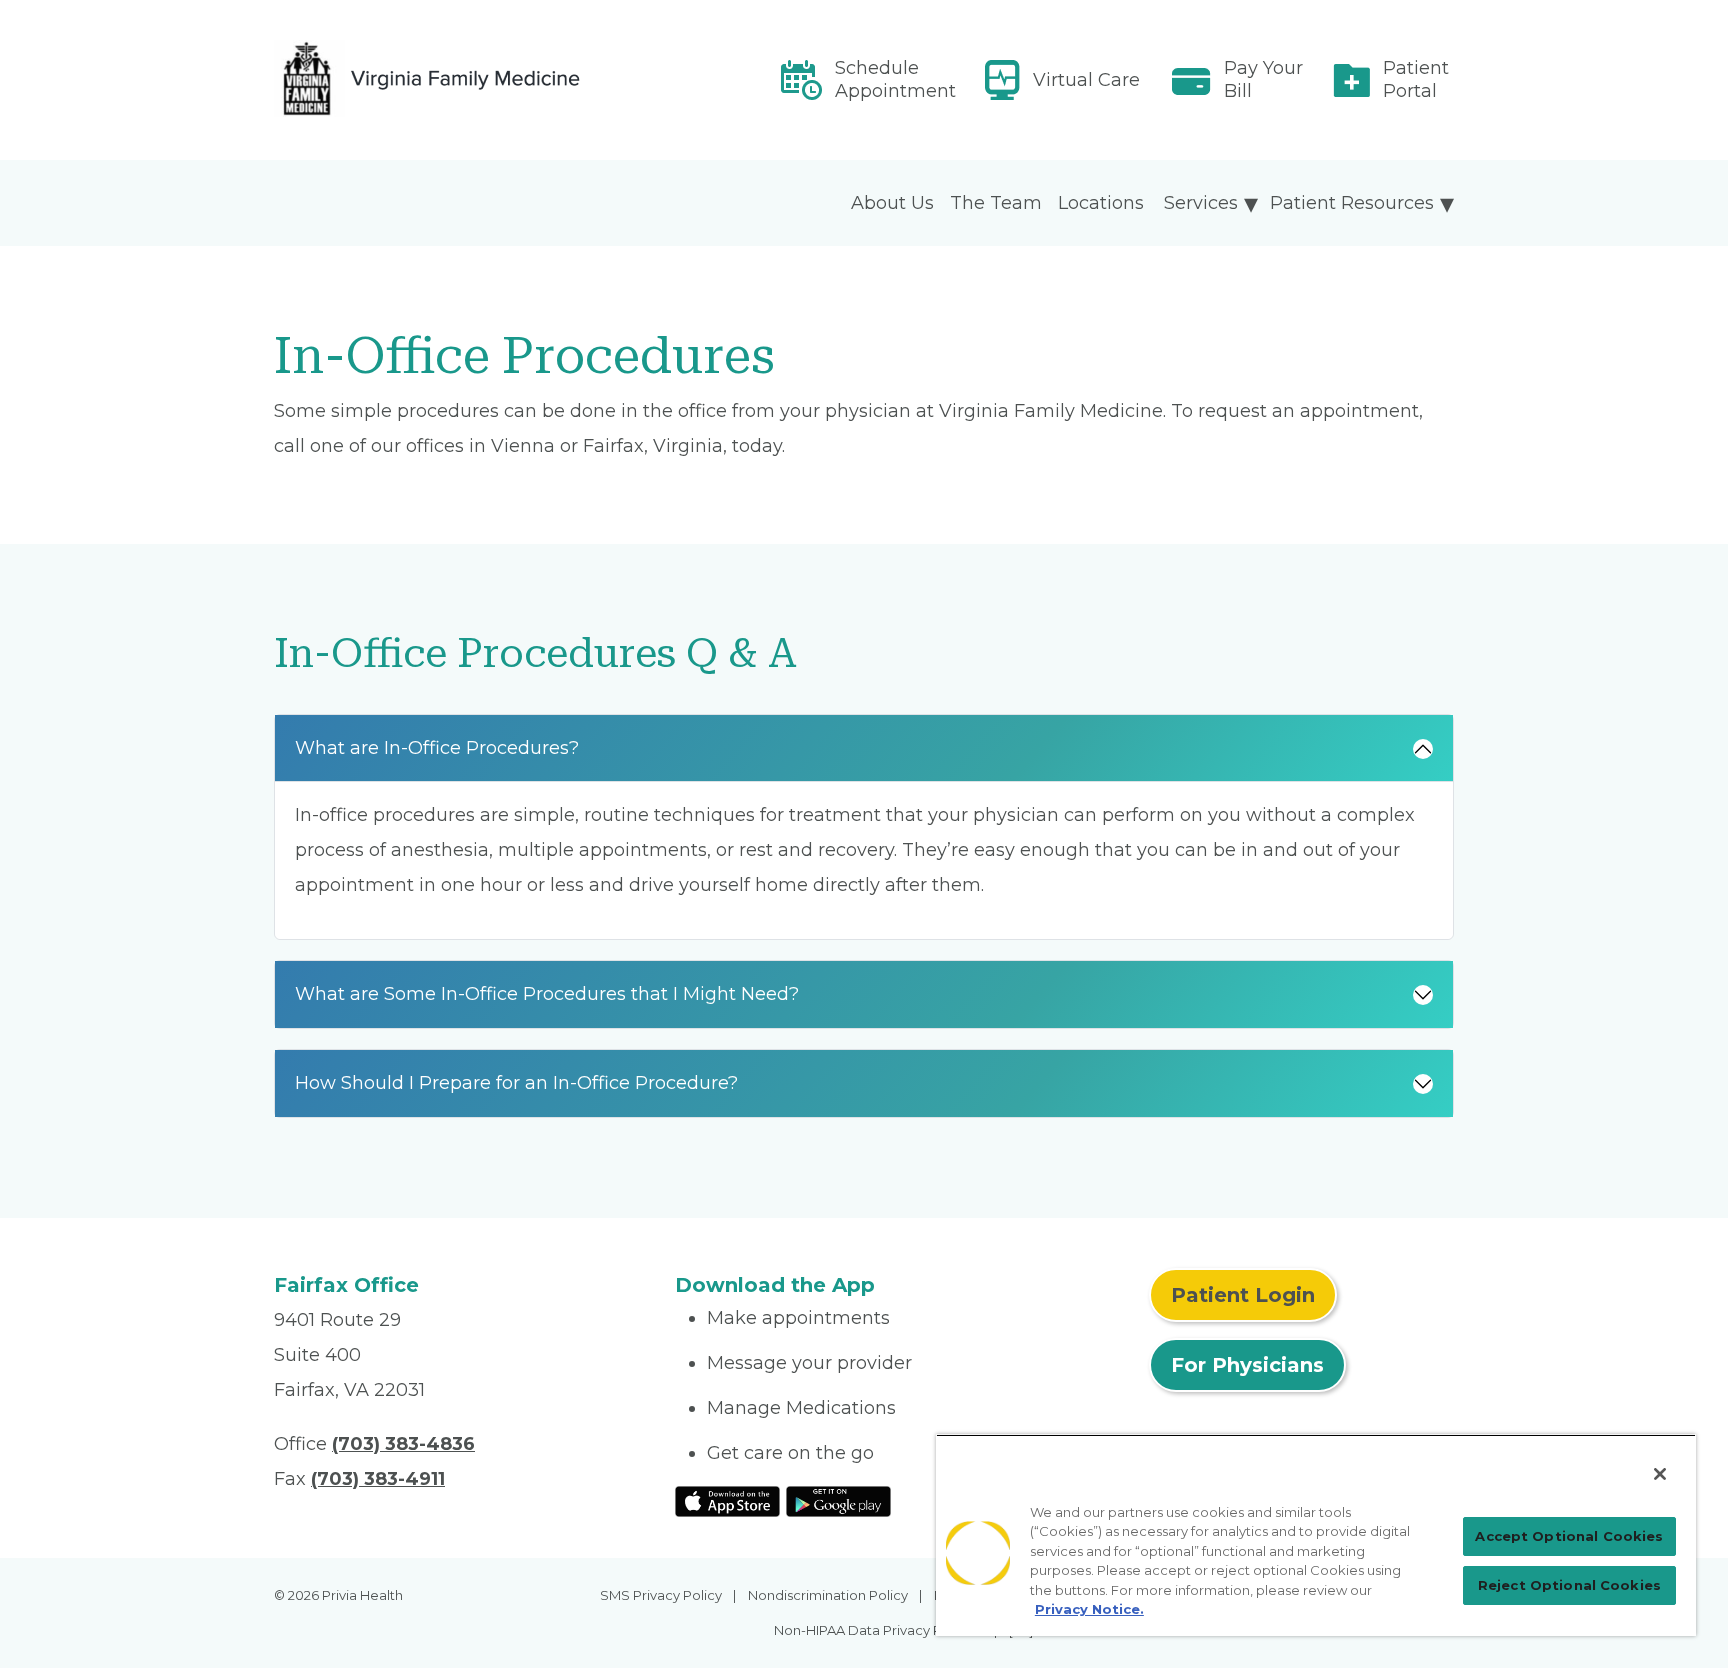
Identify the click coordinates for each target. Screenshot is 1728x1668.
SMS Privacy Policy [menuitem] (661, 1595)
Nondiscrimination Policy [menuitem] (828, 1595)
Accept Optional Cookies (1569, 1536)
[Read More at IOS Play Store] (727, 1500)
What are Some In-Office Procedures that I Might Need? (547, 994)
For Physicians (1247, 1365)
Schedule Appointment (895, 79)
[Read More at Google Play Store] (838, 1500)
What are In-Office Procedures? (437, 748)
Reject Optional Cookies (1569, 1585)
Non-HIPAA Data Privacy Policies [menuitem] (878, 1630)
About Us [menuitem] (892, 203)
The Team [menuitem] (996, 203)
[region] (1316, 1535)
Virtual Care (1086, 80)
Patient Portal (1416, 79)
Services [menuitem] (1201, 203)
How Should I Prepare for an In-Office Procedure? (516, 1083)
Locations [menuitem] (1101, 203)
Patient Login (1243, 1295)
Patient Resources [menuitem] (1352, 203)
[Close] (1660, 1474)
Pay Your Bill (1263, 79)
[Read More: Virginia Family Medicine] (462, 80)
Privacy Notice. (1089, 1609)
